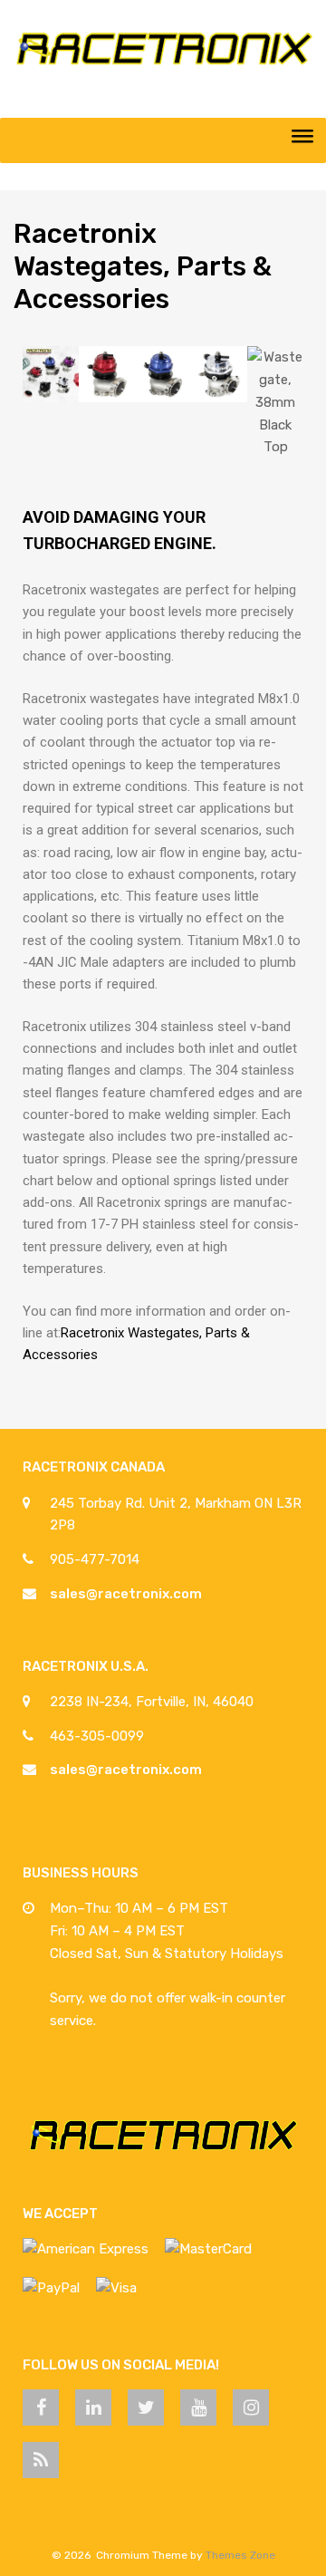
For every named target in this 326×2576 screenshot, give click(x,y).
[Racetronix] (163, 64)
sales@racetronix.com (126, 1594)
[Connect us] (41, 2407)
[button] (40, 403)
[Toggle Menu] (302, 140)
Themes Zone (240, 2555)
